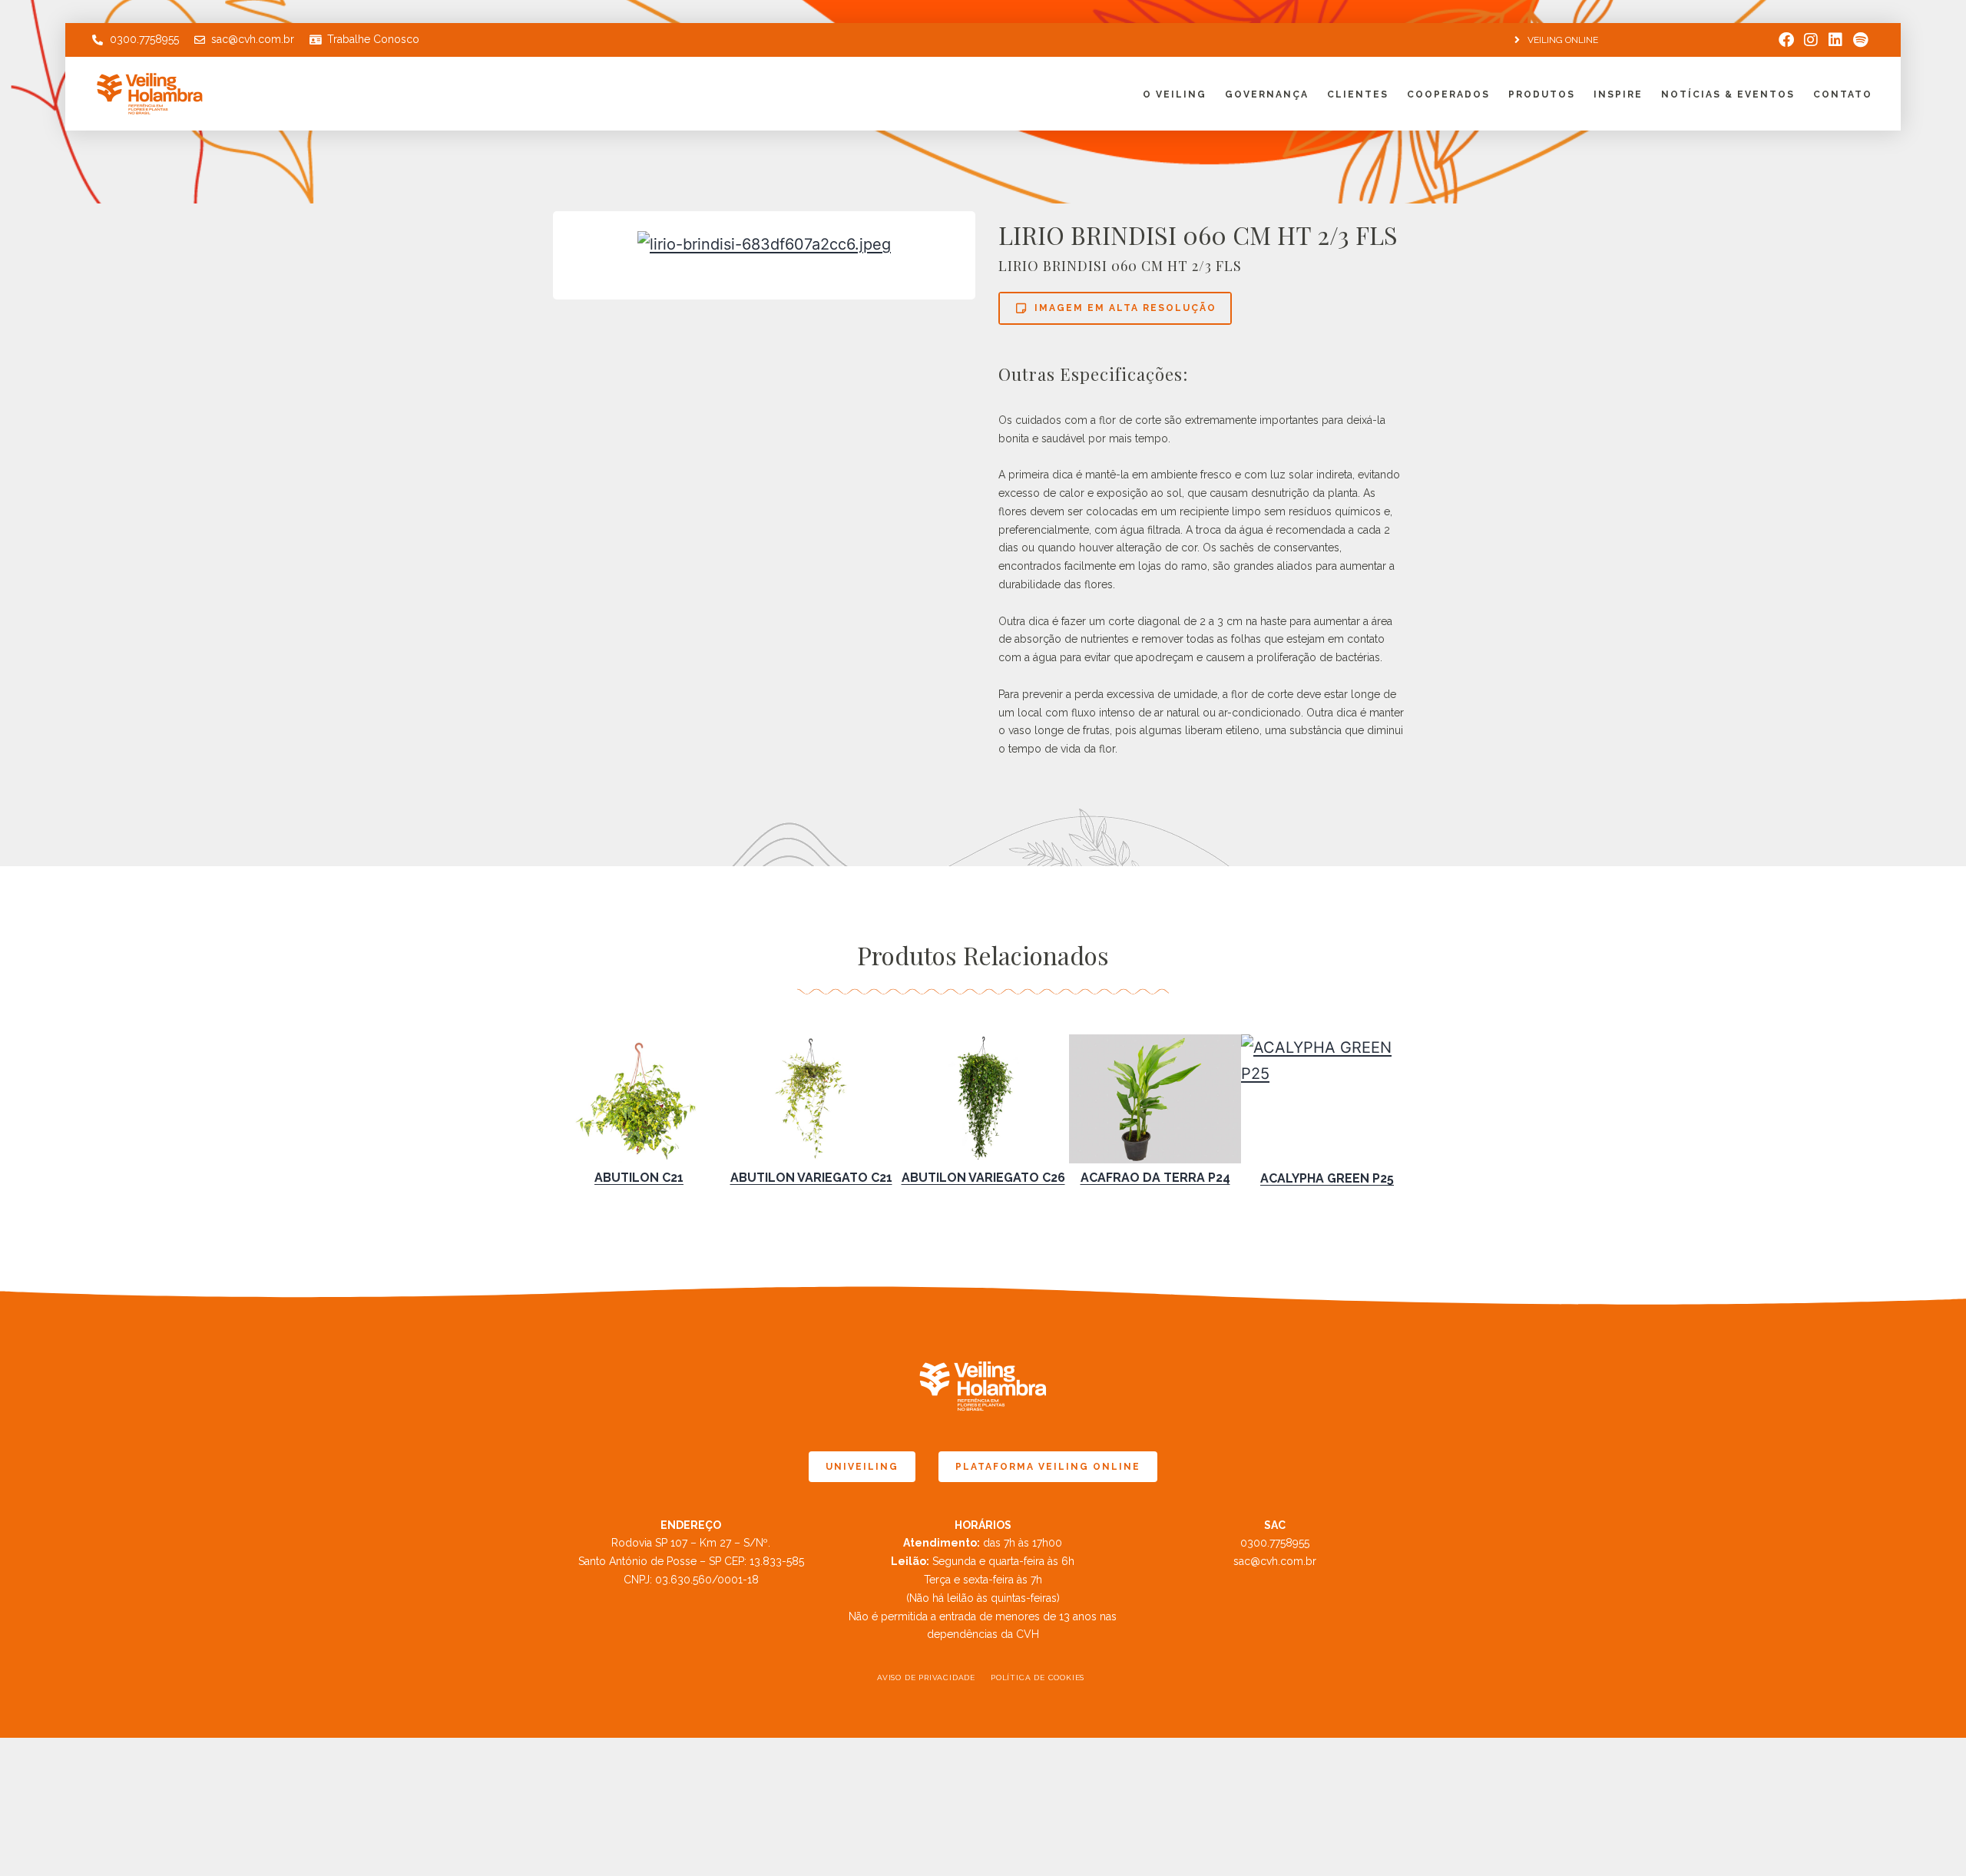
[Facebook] (1786, 40)
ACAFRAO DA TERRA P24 (1155, 1178)
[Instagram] (1811, 40)
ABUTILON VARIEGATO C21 (811, 1178)
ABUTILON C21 (639, 1178)
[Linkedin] (1835, 40)
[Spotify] (1860, 40)
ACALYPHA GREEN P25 (1327, 1178)
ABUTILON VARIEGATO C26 (983, 1178)
